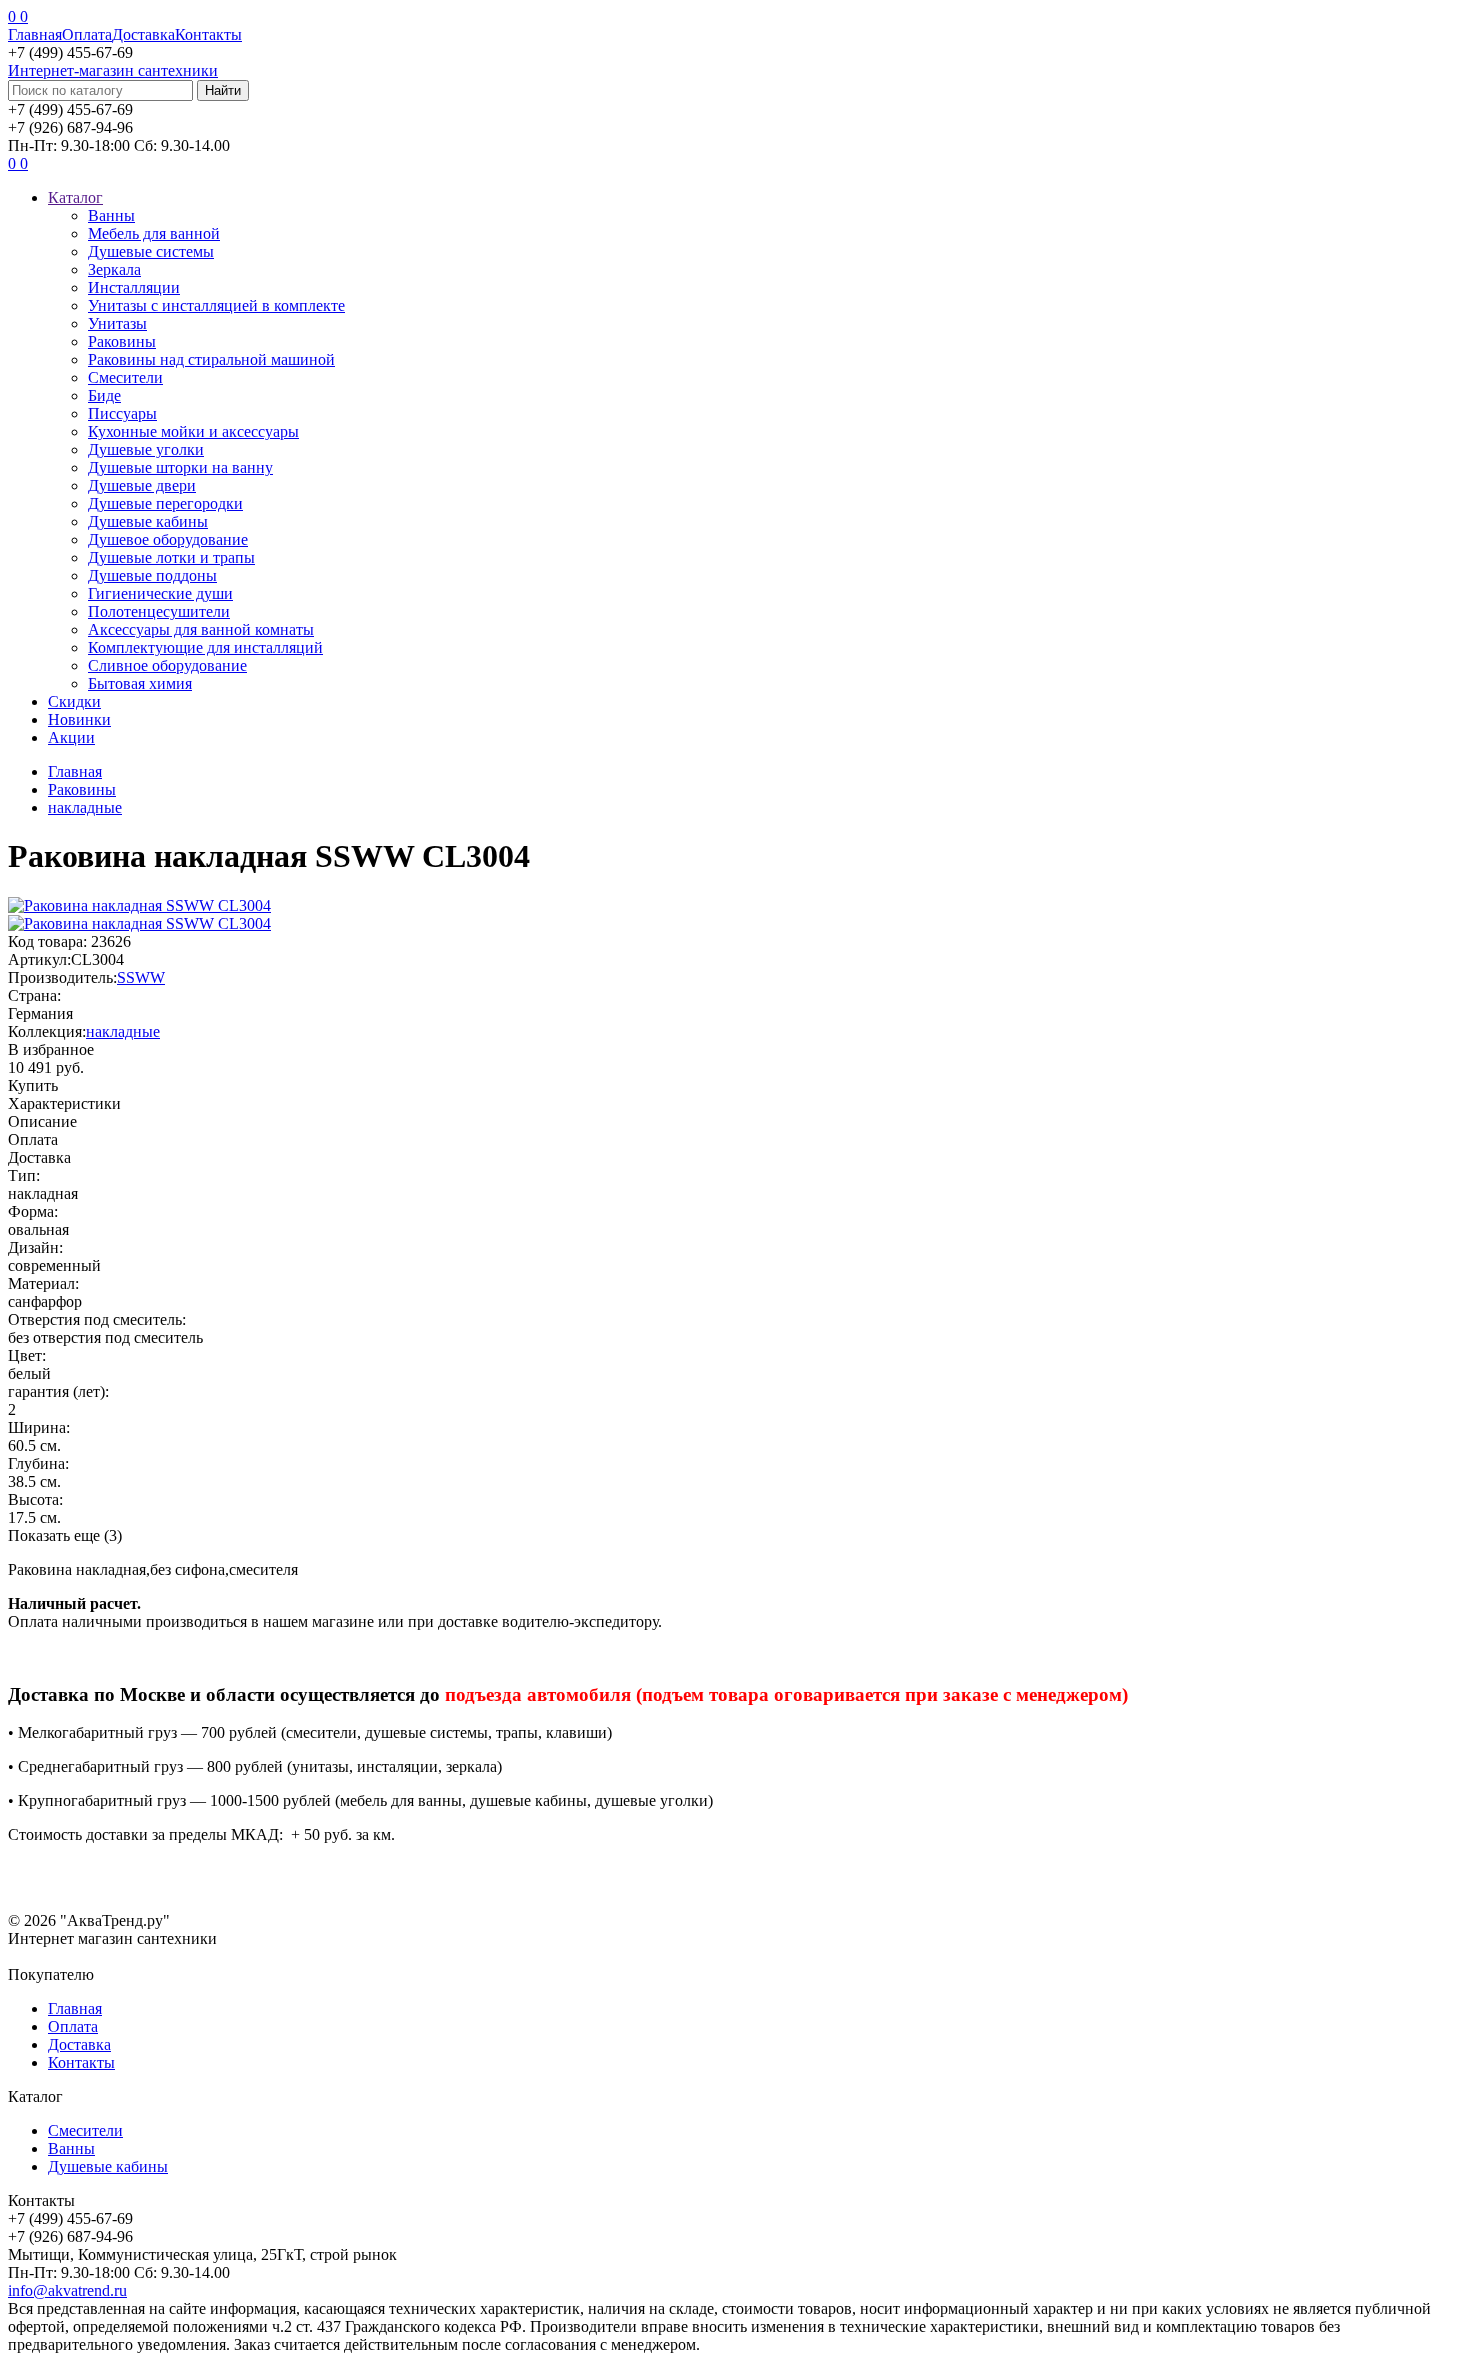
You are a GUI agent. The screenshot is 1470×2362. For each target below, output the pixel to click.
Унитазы (117, 323)
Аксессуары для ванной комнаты (201, 629)
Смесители (125, 377)
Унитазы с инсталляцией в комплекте (216, 305)
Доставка (143, 34)
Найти (223, 90)
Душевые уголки (146, 449)
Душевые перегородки (165, 503)
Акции (71, 737)
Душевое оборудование (168, 539)
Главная (35, 34)
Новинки (79, 719)
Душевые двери (142, 485)
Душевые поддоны (152, 575)
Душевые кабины (148, 521)
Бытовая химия (140, 683)
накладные (123, 1031)
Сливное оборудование (167, 665)
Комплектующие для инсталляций (205, 647)
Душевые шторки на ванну (180, 467)
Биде (104, 395)
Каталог (75, 197)
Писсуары (122, 413)
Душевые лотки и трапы (171, 557)
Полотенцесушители (159, 611)
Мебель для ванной (154, 233)
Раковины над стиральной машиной (211, 359)
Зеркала (114, 269)
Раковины (122, 341)
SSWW (141, 977)
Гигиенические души (160, 593)
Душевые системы (151, 251)
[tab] (735, 1104)
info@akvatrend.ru (67, 2290)
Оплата (87, 34)
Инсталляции (134, 287)
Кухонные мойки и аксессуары (193, 431)
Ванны (111, 215)
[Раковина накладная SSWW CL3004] (139, 923)
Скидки (74, 701)
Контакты (208, 34)
